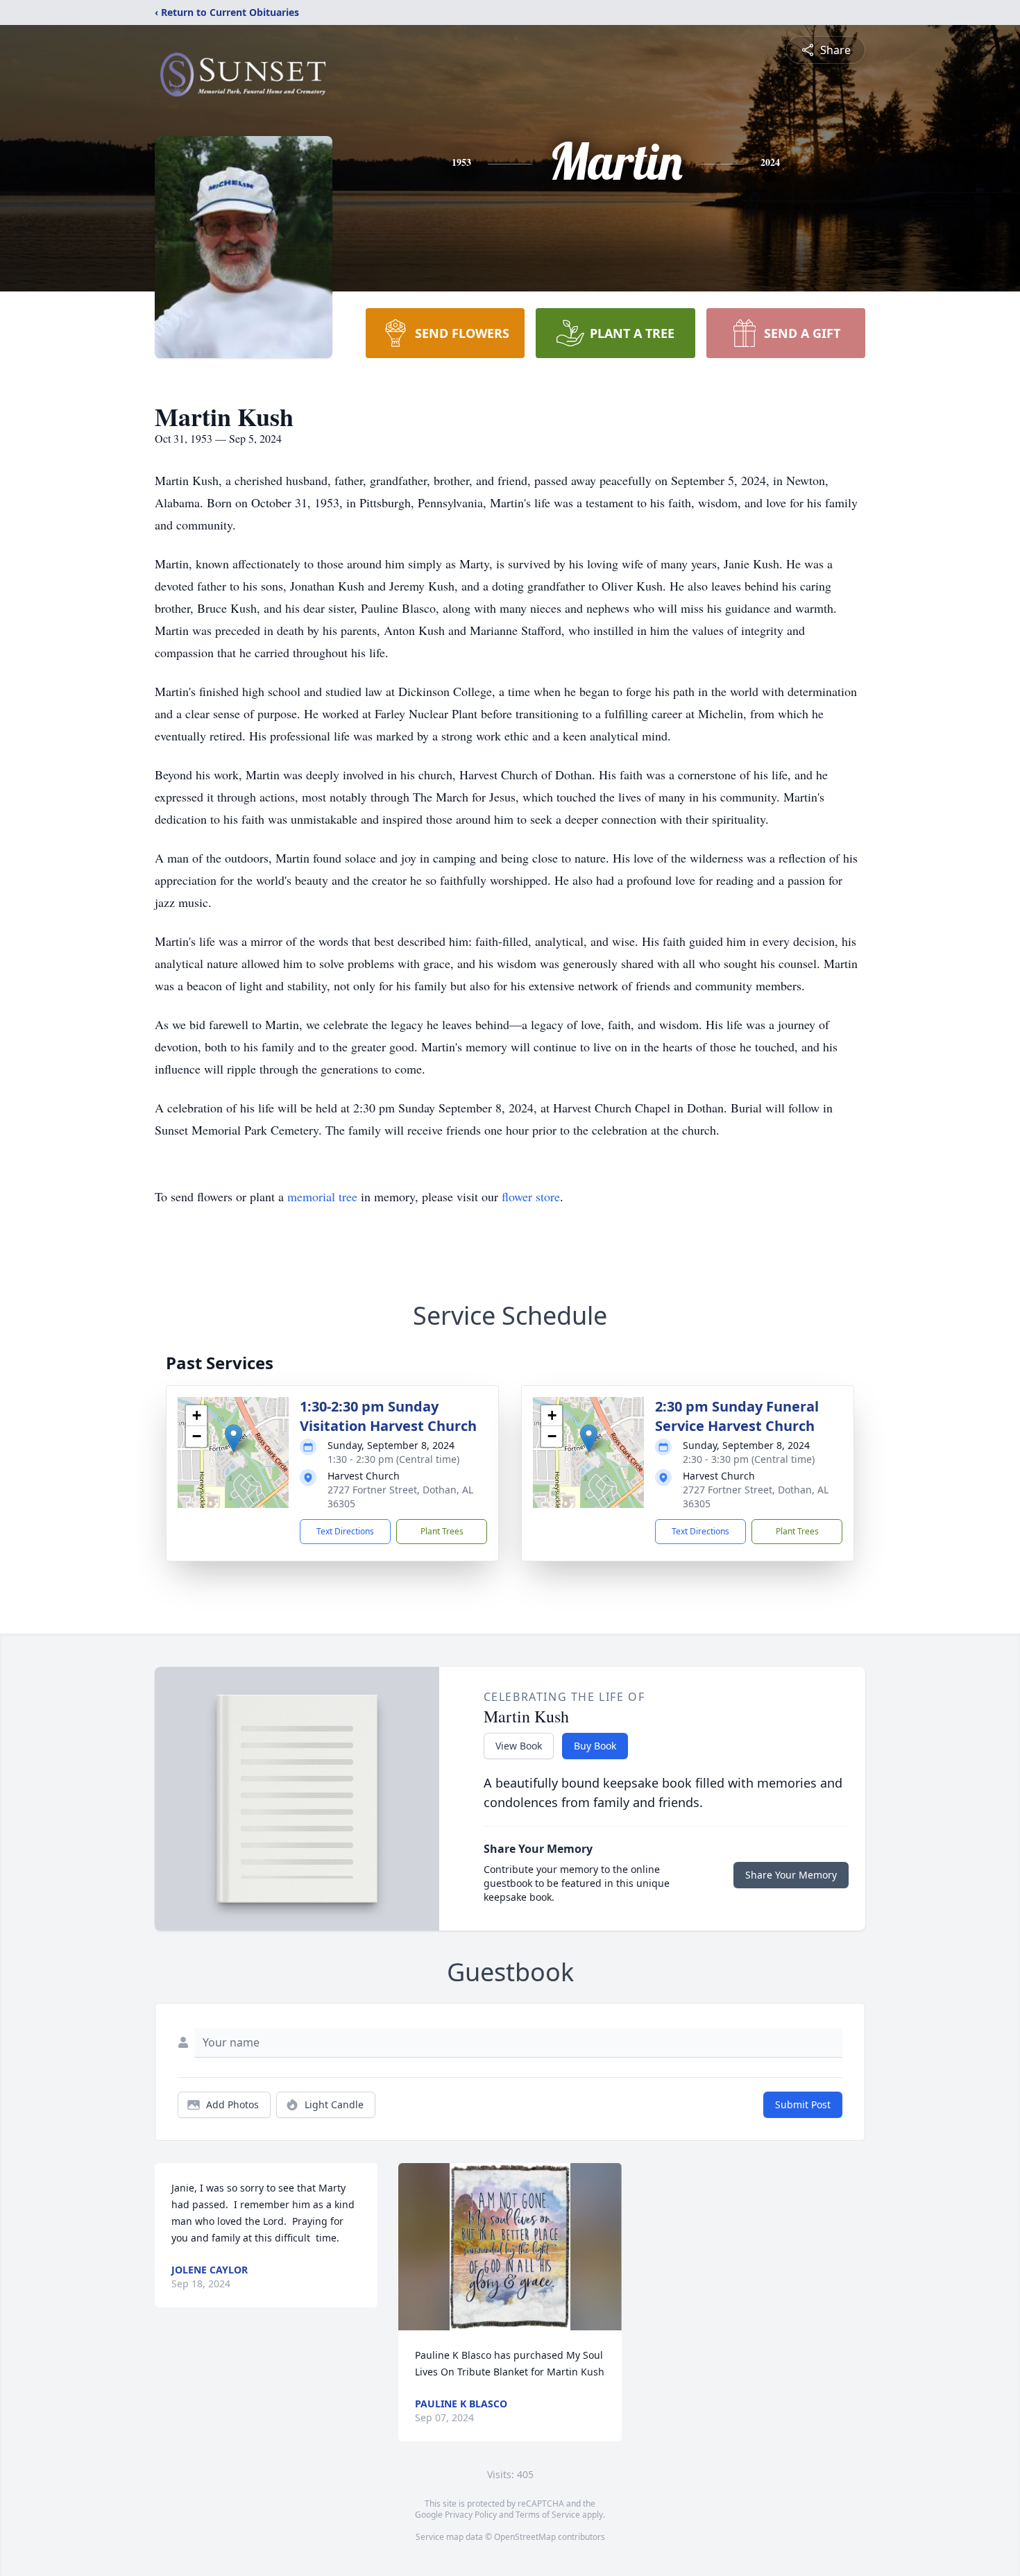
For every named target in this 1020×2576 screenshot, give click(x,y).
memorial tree (322, 1196)
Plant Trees (442, 1531)
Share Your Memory (791, 1875)
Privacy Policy (471, 2515)
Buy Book (595, 1746)
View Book (519, 1746)
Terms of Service (548, 2515)
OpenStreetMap (525, 2537)
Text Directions (345, 1531)
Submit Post (803, 2104)
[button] (233, 1438)
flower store (531, 1196)
